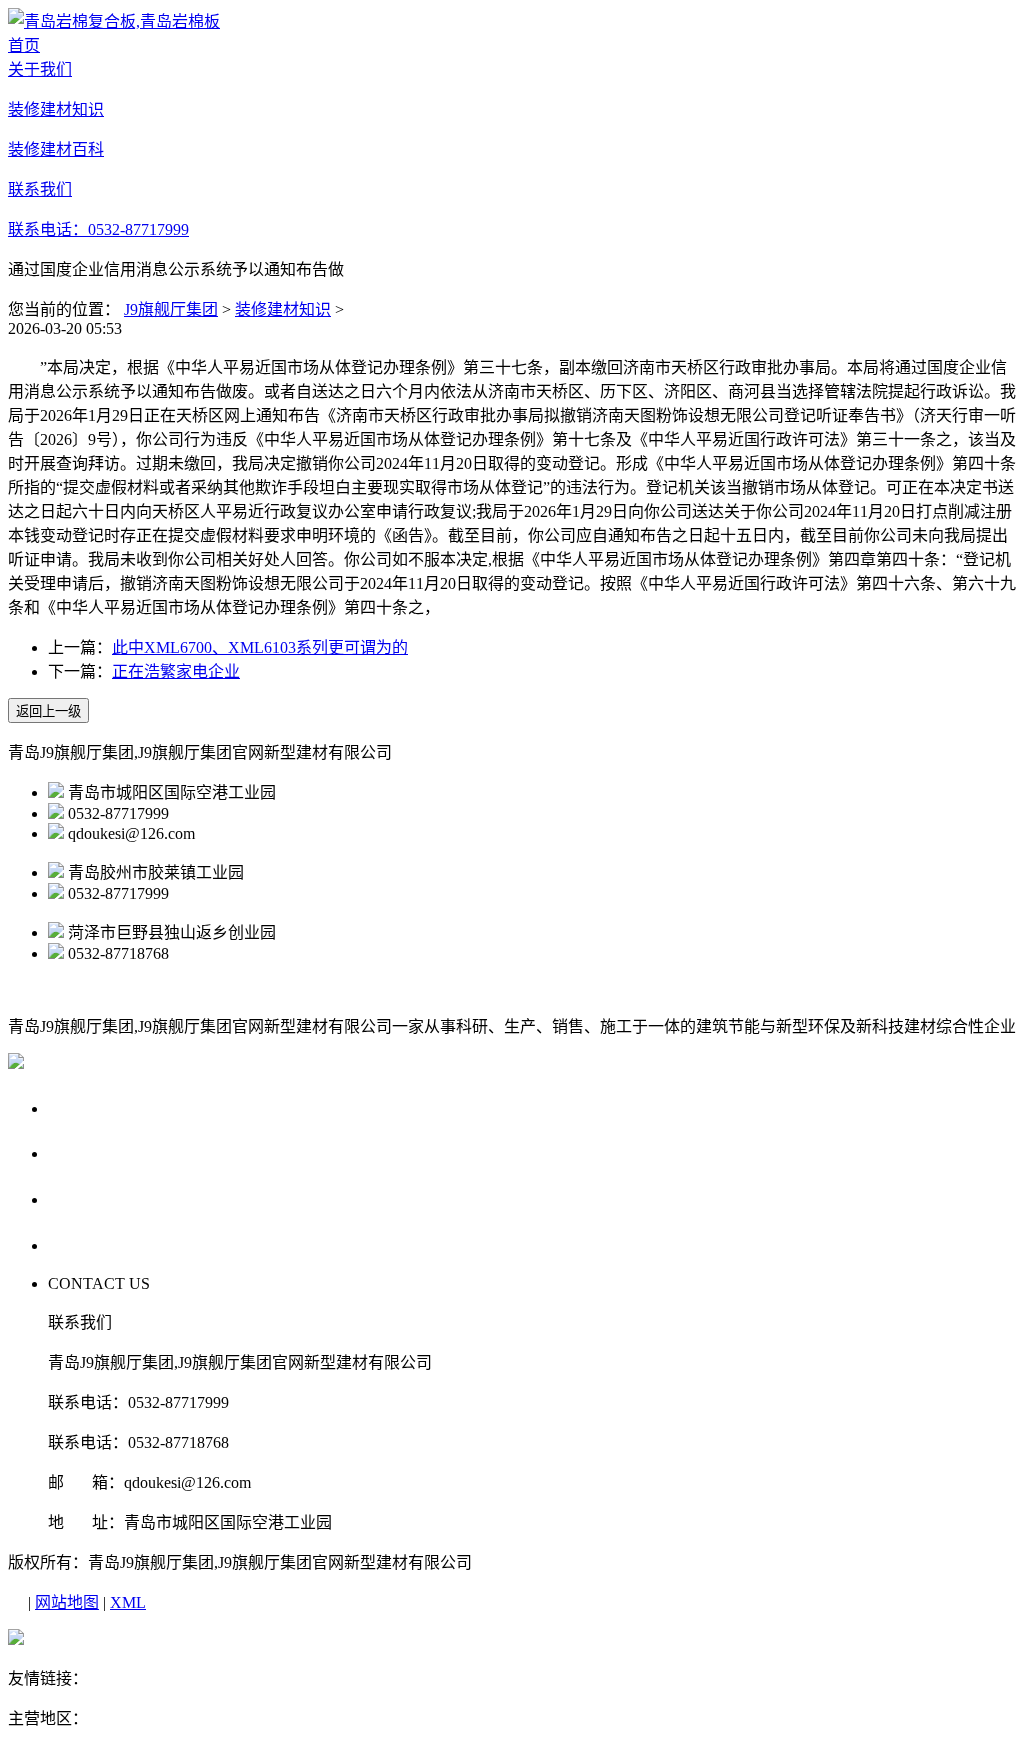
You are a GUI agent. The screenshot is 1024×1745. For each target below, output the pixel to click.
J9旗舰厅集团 (171, 309)
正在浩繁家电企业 (176, 671)
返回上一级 (48, 711)
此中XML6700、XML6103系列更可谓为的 (260, 647)
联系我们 (86, 1244)
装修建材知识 (283, 309)
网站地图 (67, 1602)
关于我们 (86, 1107)
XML (128, 1602)
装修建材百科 (105, 1198)
